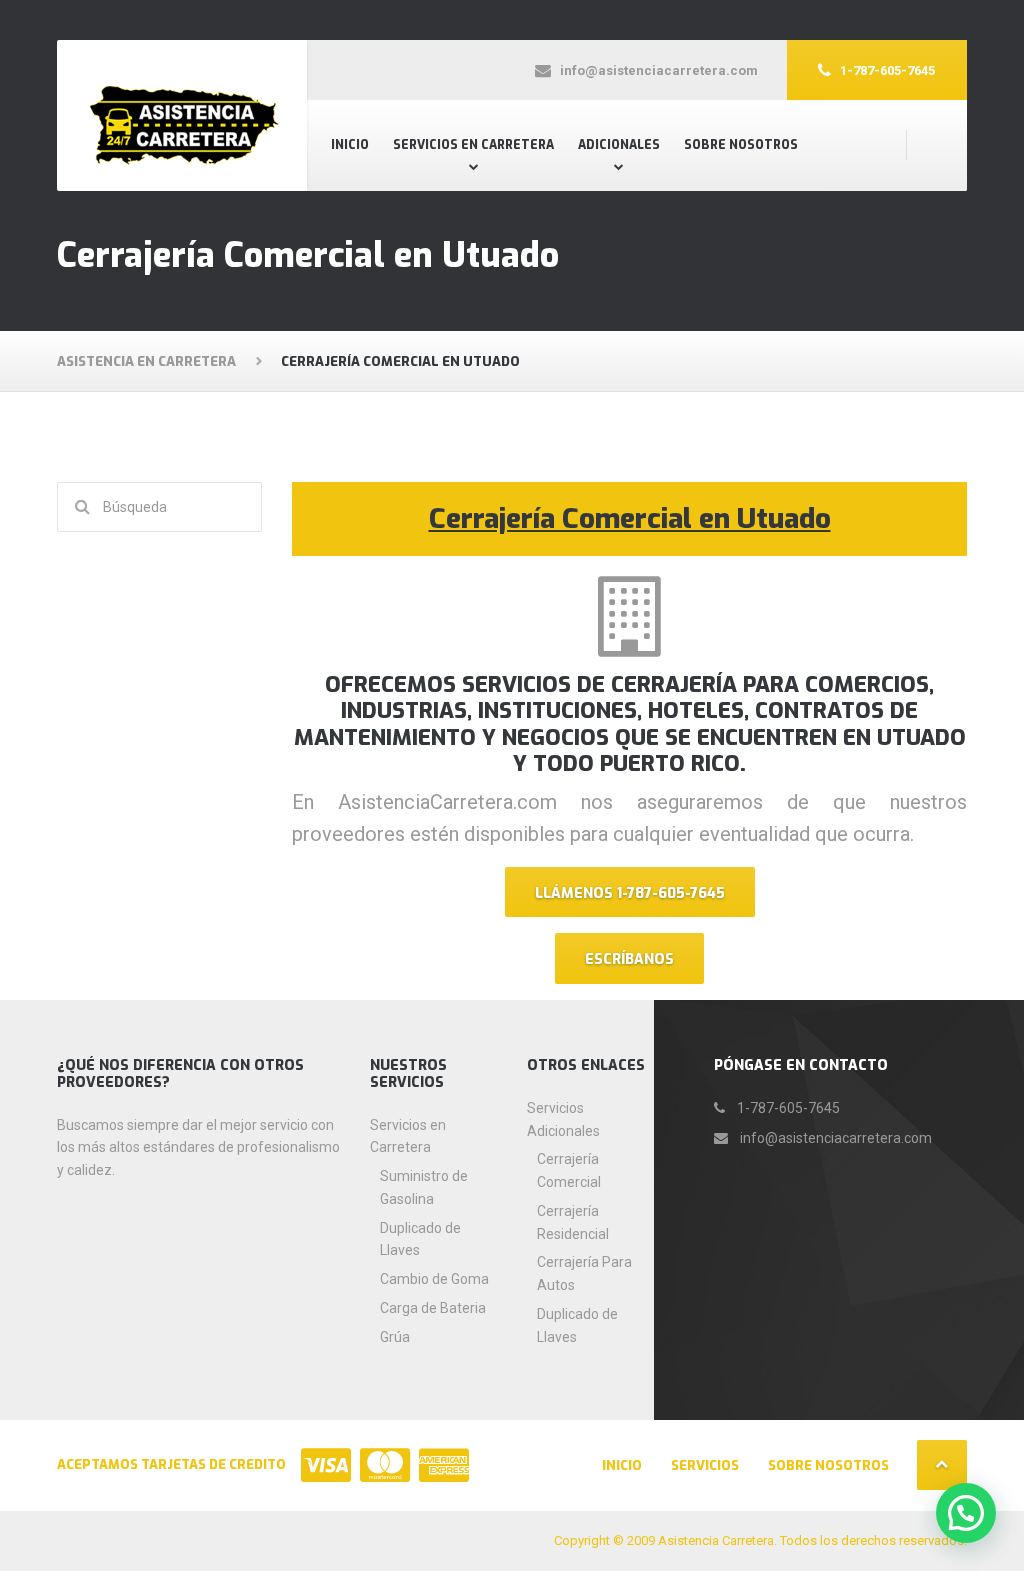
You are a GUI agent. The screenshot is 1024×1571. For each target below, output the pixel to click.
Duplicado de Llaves (420, 1239)
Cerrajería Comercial (569, 1170)
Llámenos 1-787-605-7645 (630, 893)
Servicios (705, 1465)
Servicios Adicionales (563, 1119)
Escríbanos (629, 959)
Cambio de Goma (434, 1279)
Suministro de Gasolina (424, 1187)
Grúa (395, 1337)
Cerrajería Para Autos (584, 1273)
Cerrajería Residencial (573, 1222)
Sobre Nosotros (741, 145)
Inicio (350, 145)
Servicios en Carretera (473, 145)
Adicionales (619, 145)
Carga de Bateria (433, 1308)
